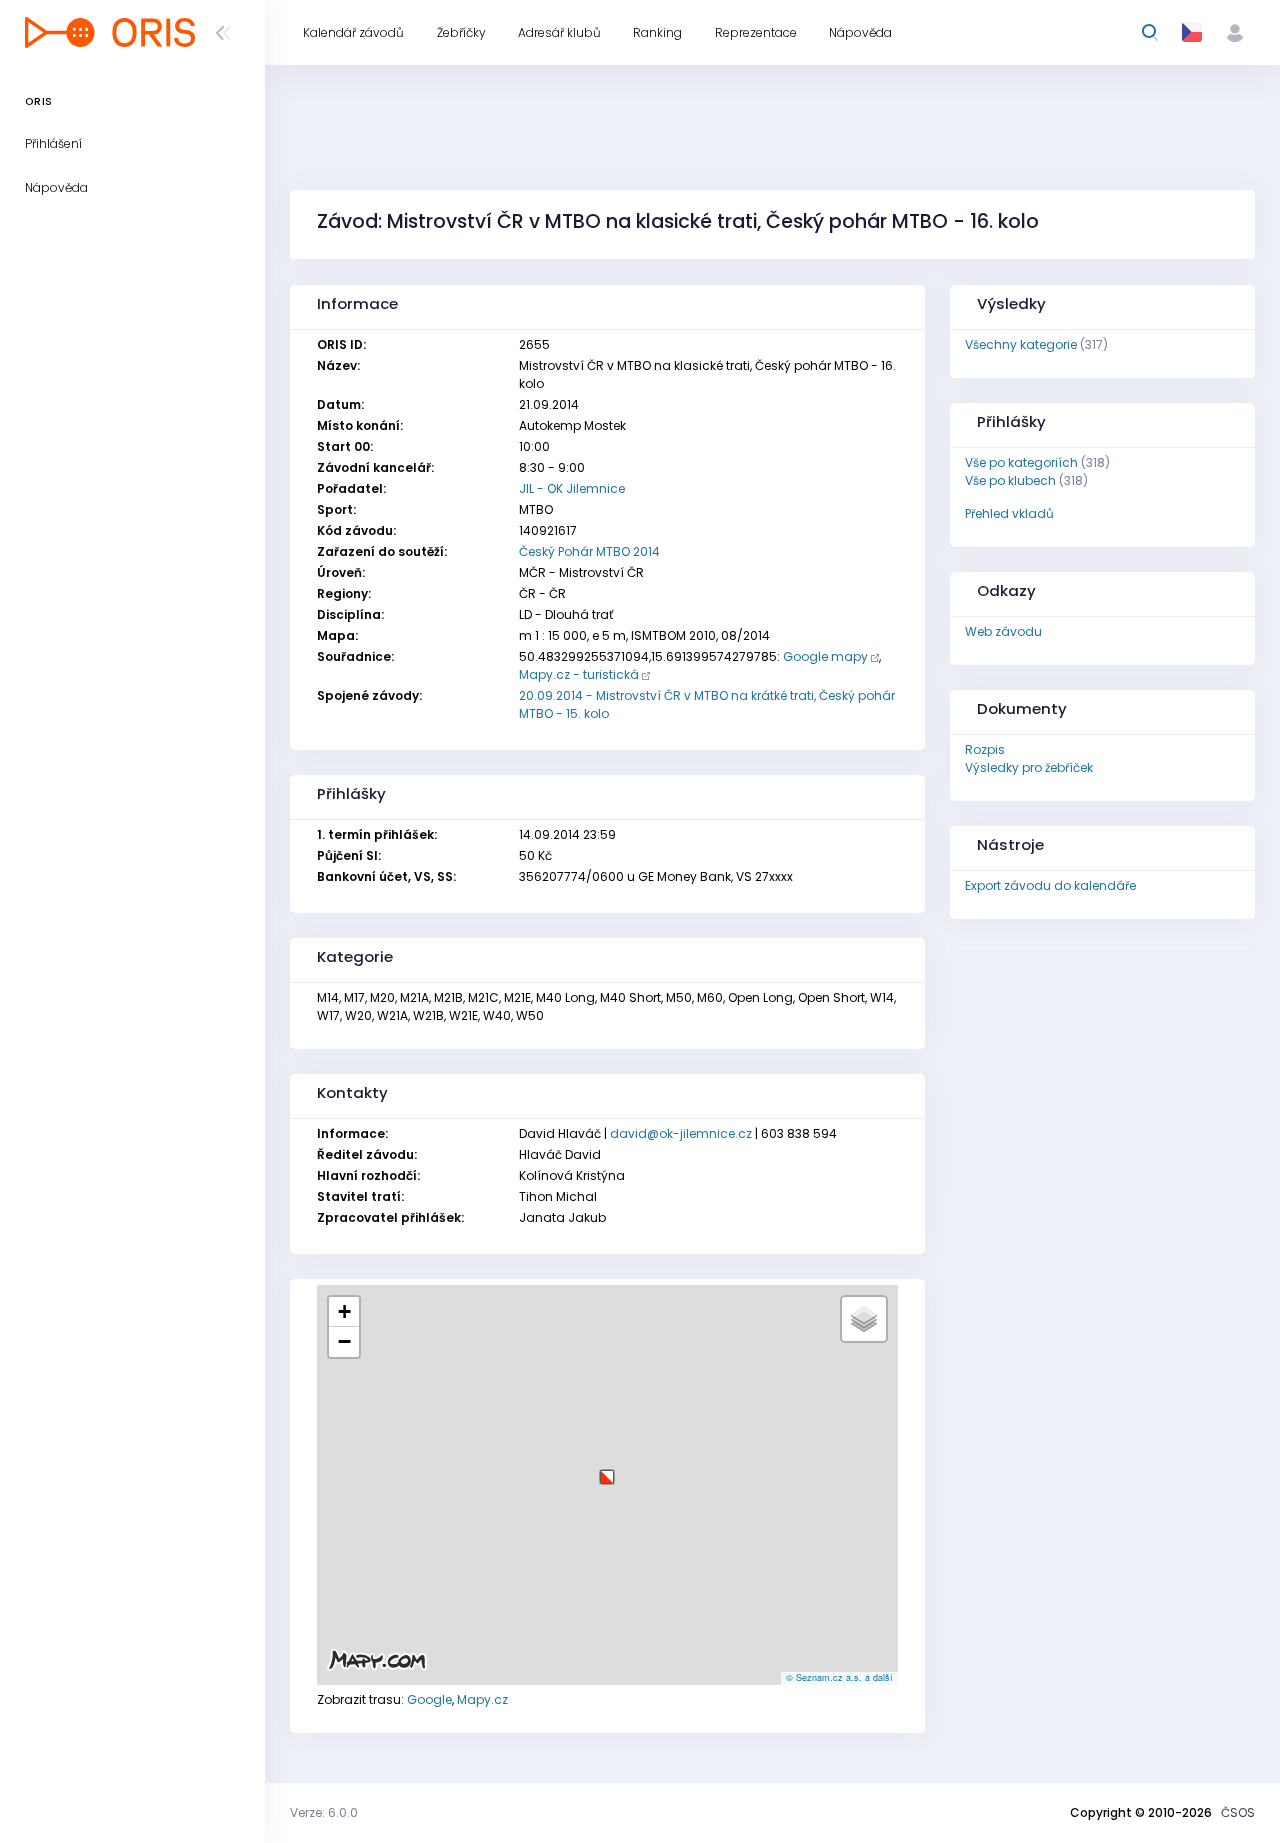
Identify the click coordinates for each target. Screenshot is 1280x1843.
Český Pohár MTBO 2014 (589, 551)
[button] (607, 1469)
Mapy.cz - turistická (579, 674)
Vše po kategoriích (1021, 462)
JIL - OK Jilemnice (572, 488)
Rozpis (985, 749)
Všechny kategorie (1021, 344)
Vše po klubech (1010, 480)
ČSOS (1238, 1812)
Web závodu (1003, 631)
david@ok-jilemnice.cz (681, 1133)
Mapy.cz (482, 1699)
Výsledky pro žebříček (1029, 767)
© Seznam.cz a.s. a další (839, 1677)
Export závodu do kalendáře (1050, 885)
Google (429, 1699)
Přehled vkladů (1009, 513)
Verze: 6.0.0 (324, 1812)
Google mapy (825, 656)
